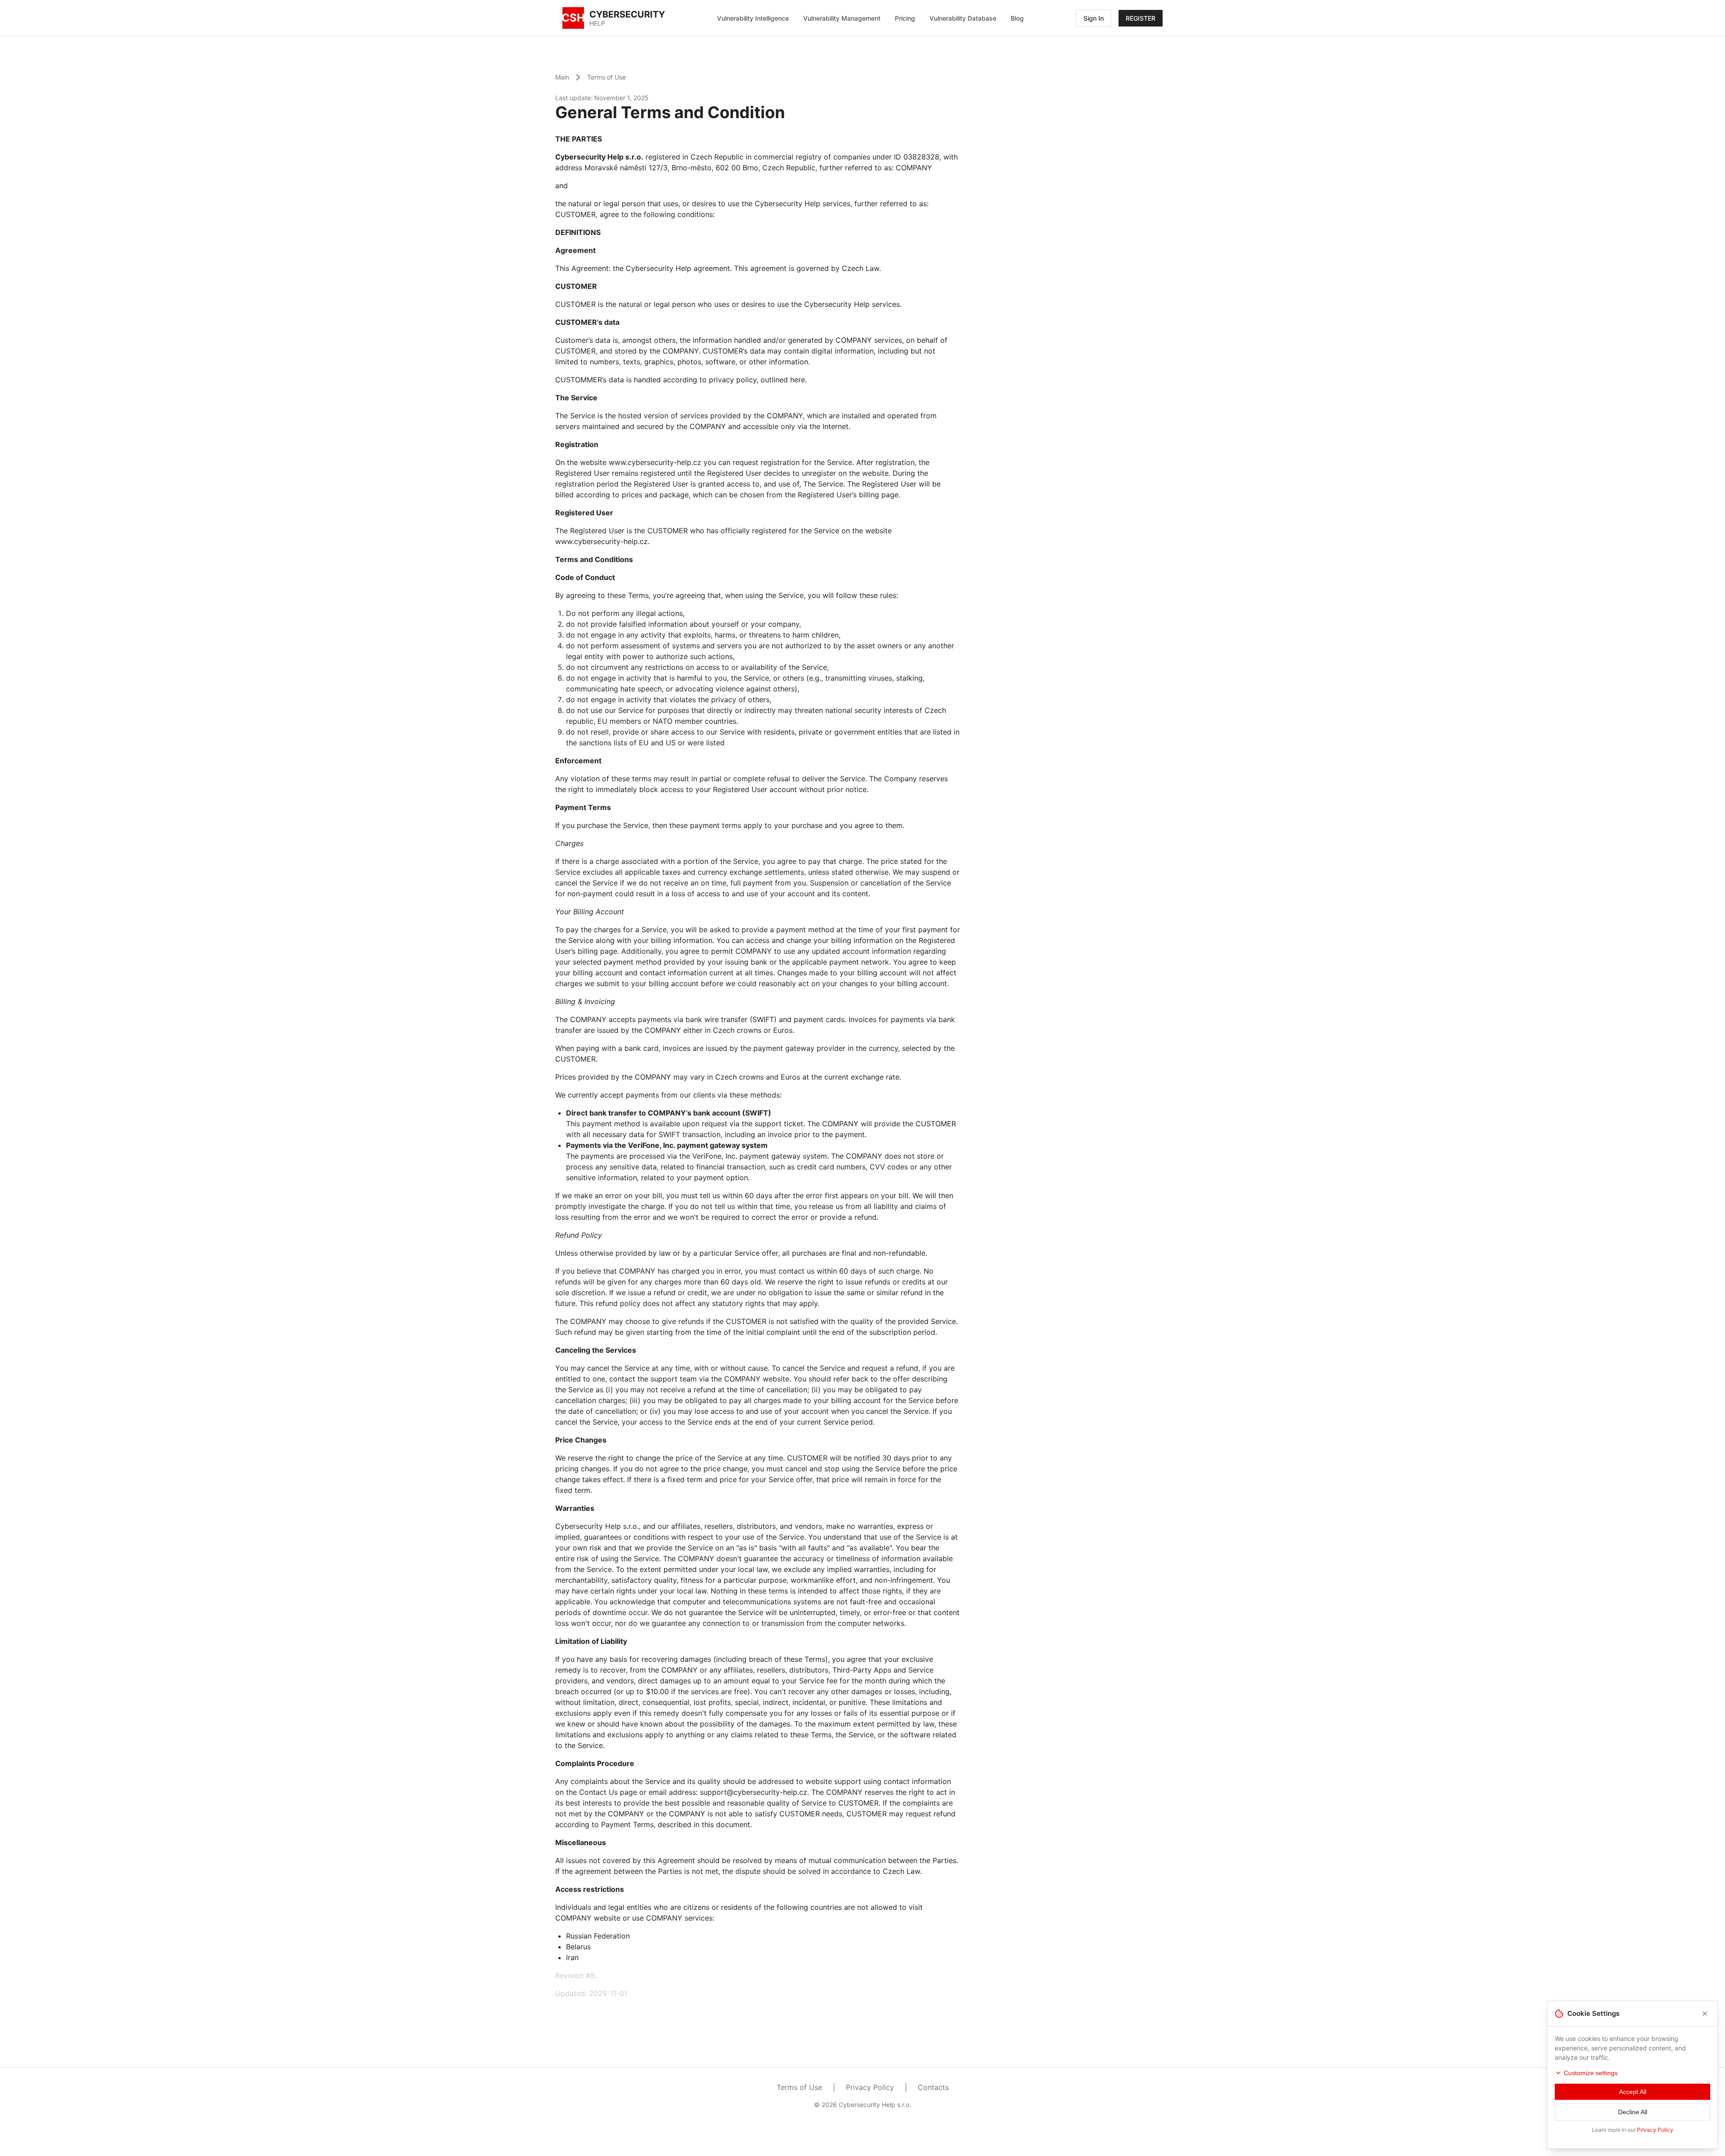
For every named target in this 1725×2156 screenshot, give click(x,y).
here (798, 380)
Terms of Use (606, 77)
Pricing (905, 18)
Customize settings (1591, 2073)
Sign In (1094, 18)
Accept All (1633, 2092)
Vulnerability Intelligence (753, 18)
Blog (1017, 18)
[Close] (1705, 2014)
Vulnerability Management (842, 18)
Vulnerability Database (963, 18)
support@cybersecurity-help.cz (754, 1792)
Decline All (1633, 2112)
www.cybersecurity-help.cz (655, 462)
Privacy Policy (870, 2087)
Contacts (933, 2087)
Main (562, 77)
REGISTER (1141, 18)
